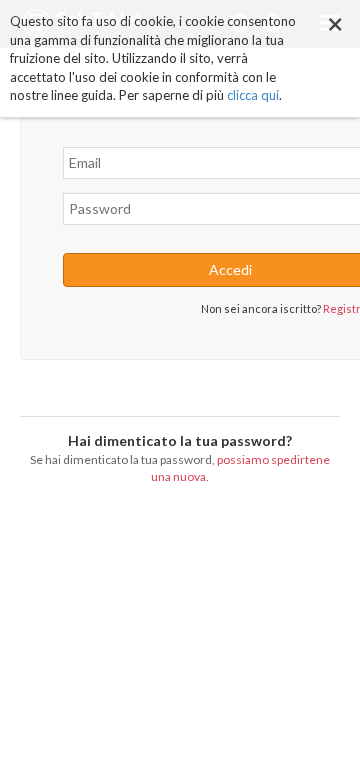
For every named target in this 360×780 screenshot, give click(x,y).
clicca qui (253, 95)
